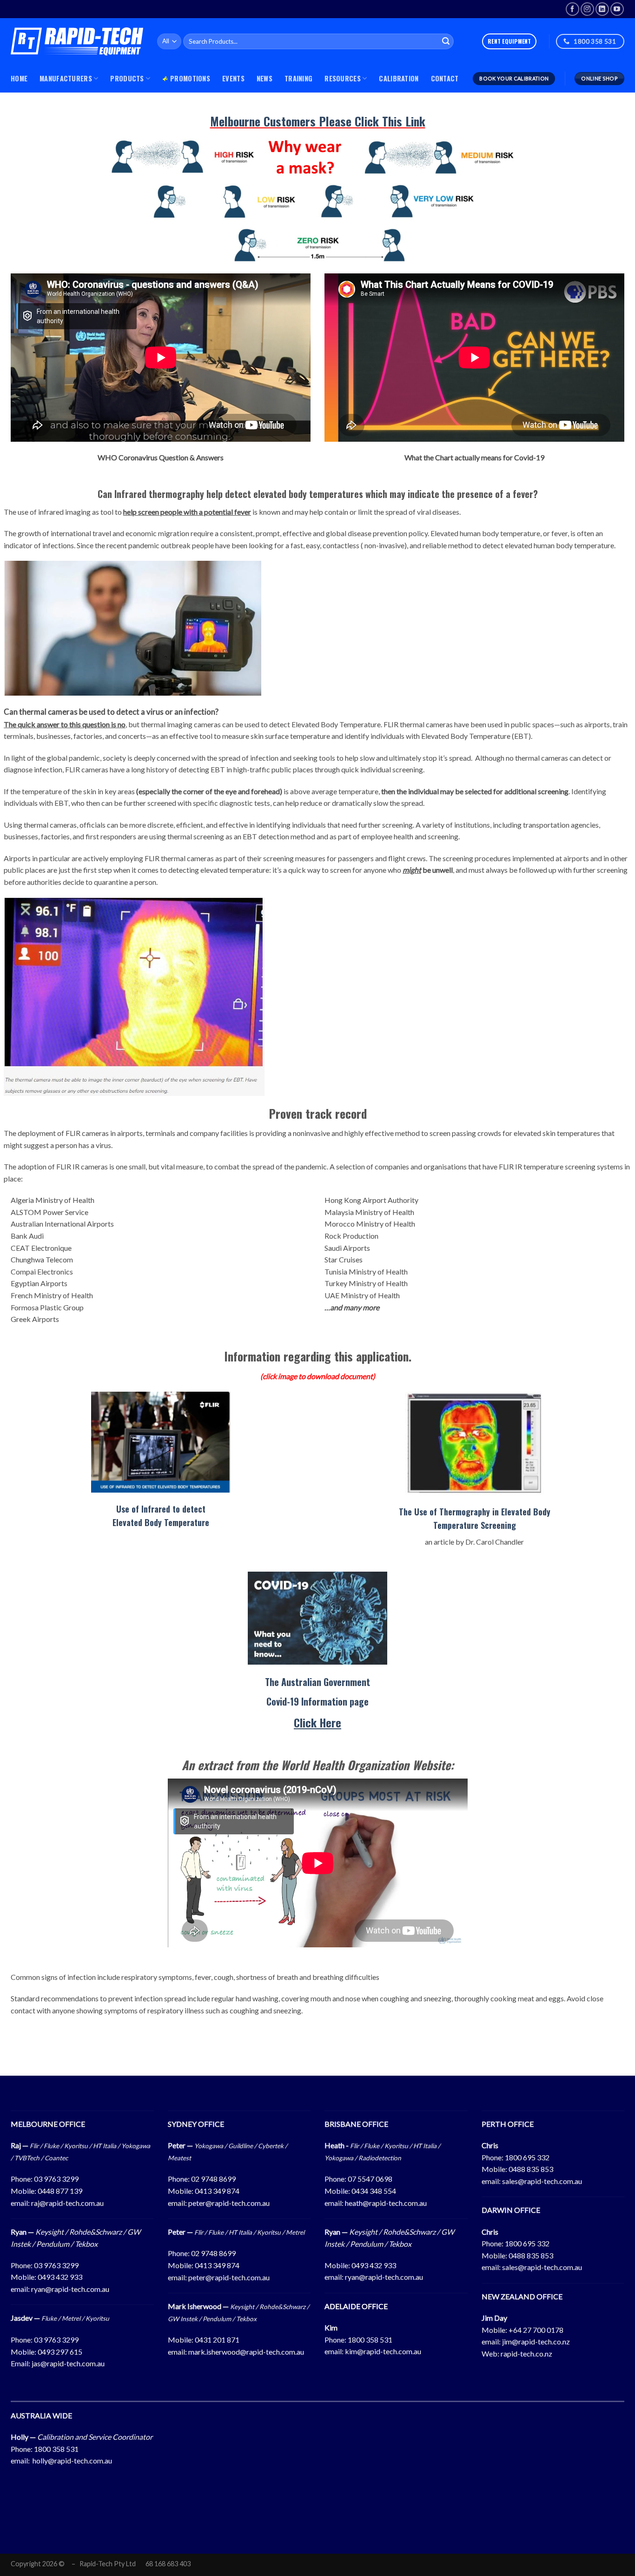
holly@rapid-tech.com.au (72, 2460)
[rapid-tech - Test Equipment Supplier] (77, 41)
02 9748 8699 (213, 2179)
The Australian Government (317, 1682)
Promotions (190, 78)
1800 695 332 (527, 2157)
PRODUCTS (127, 78)
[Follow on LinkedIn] (602, 9)
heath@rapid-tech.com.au (386, 2203)
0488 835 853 (531, 2169)
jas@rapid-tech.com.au (68, 2363)
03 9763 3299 (56, 2179)
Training (298, 78)
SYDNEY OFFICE (196, 2124)
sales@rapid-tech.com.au (542, 2181)
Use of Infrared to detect (161, 1509)
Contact (445, 78)
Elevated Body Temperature (161, 1522)
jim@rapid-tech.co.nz (536, 2341)
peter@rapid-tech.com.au (229, 2203)
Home (19, 78)
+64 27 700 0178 (536, 2330)
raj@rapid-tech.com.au (67, 2203)
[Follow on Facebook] (572, 9)
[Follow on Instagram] (587, 9)
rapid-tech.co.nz (526, 2354)
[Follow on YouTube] (617, 9)
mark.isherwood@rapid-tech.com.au (246, 2352)
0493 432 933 (60, 2277)
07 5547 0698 (370, 2179)
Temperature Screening (475, 1525)
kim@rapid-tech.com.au (383, 2351)
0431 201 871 (217, 2340)
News (265, 78)
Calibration (399, 78)
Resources (343, 78)
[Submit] (446, 41)
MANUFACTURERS (66, 78)
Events (233, 78)
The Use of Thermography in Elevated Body (475, 1512)
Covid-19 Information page (317, 1701)
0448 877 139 (60, 2191)
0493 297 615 (60, 2352)
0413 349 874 (217, 2191)
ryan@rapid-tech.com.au (70, 2289)
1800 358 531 (370, 2340)
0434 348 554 (374, 2191)
